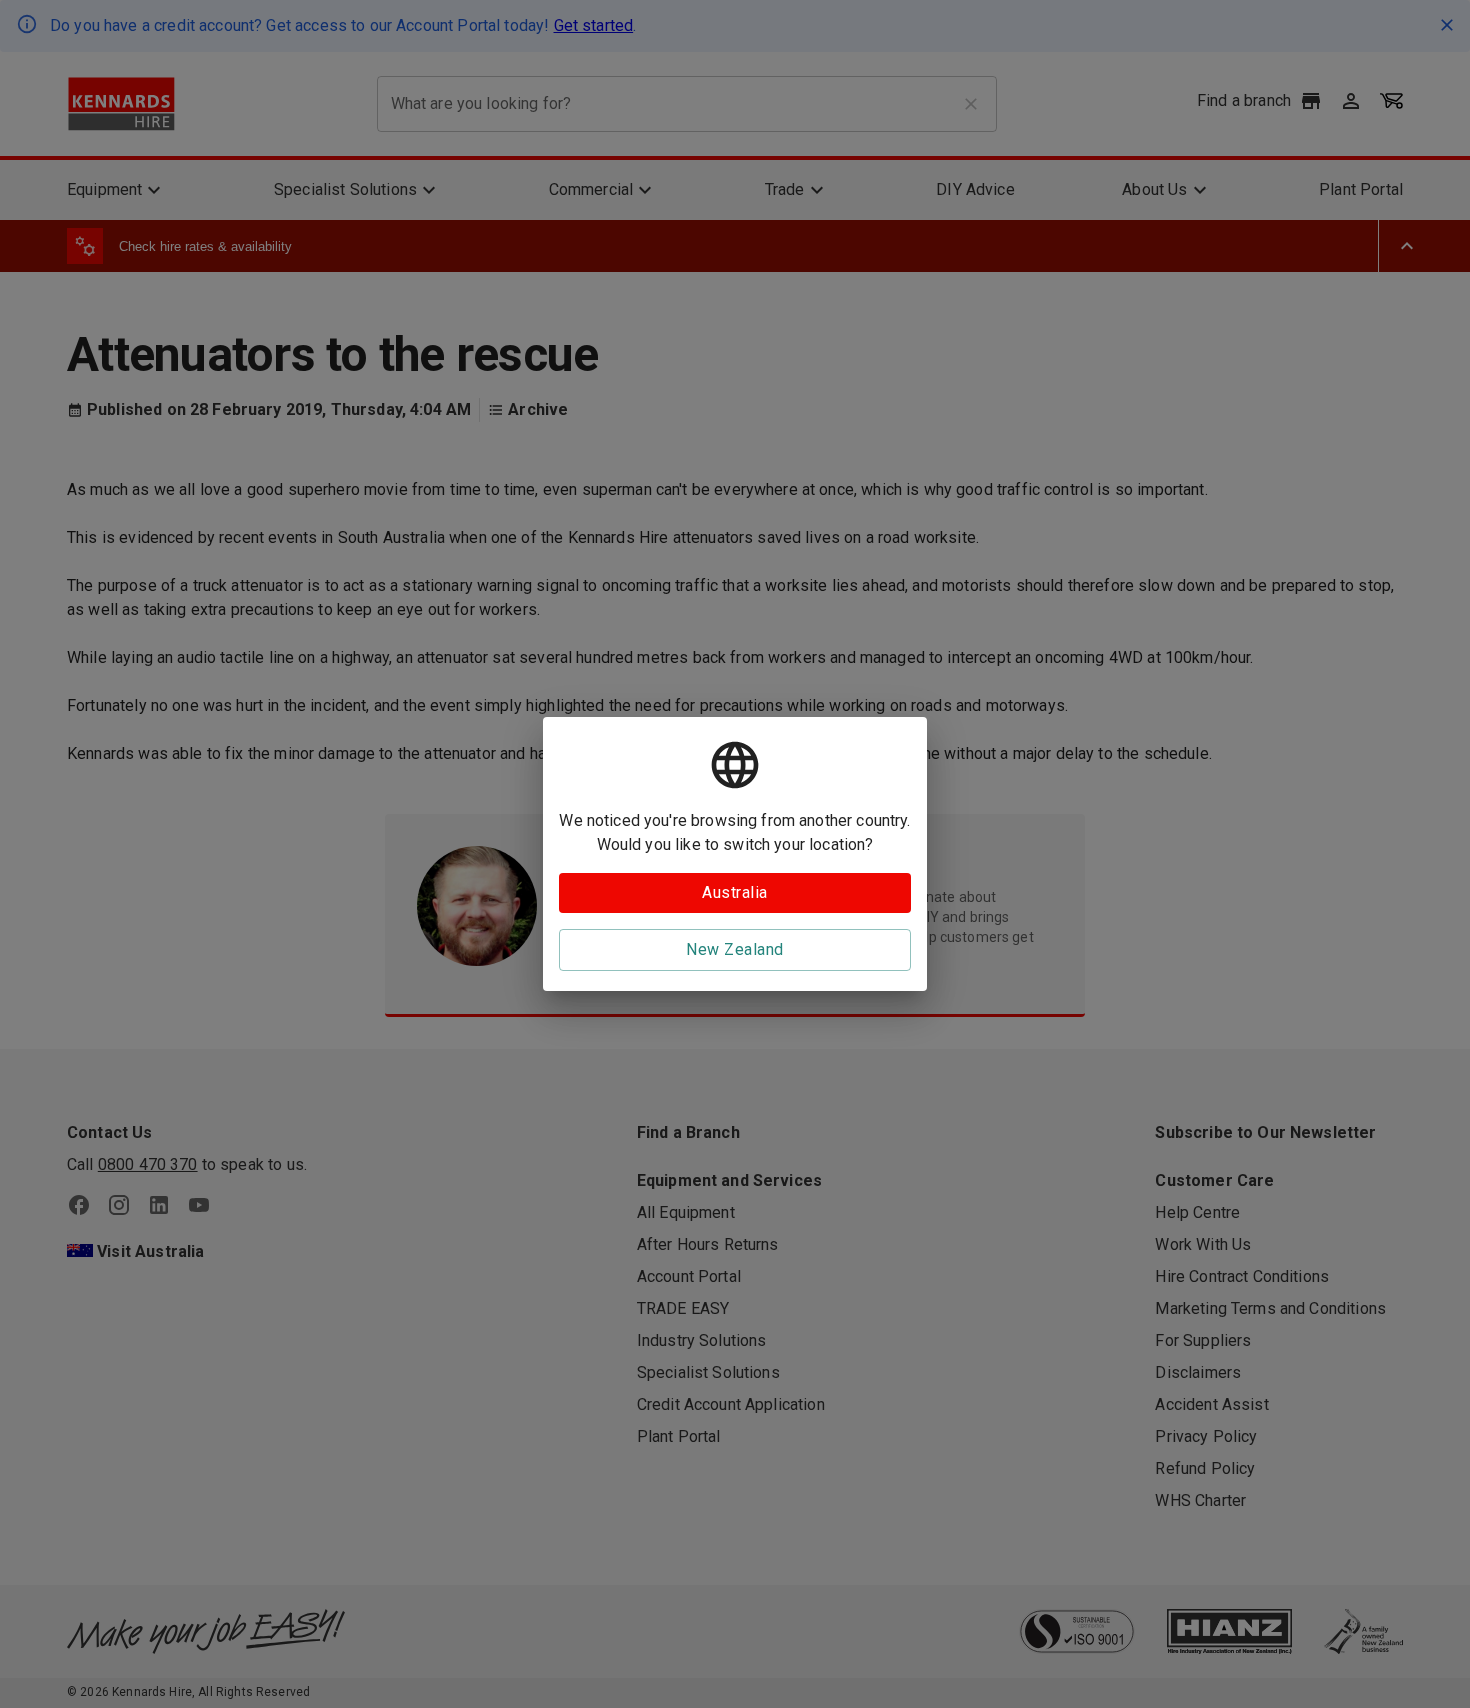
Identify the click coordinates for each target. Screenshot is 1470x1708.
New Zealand (734, 949)
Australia (734, 892)
